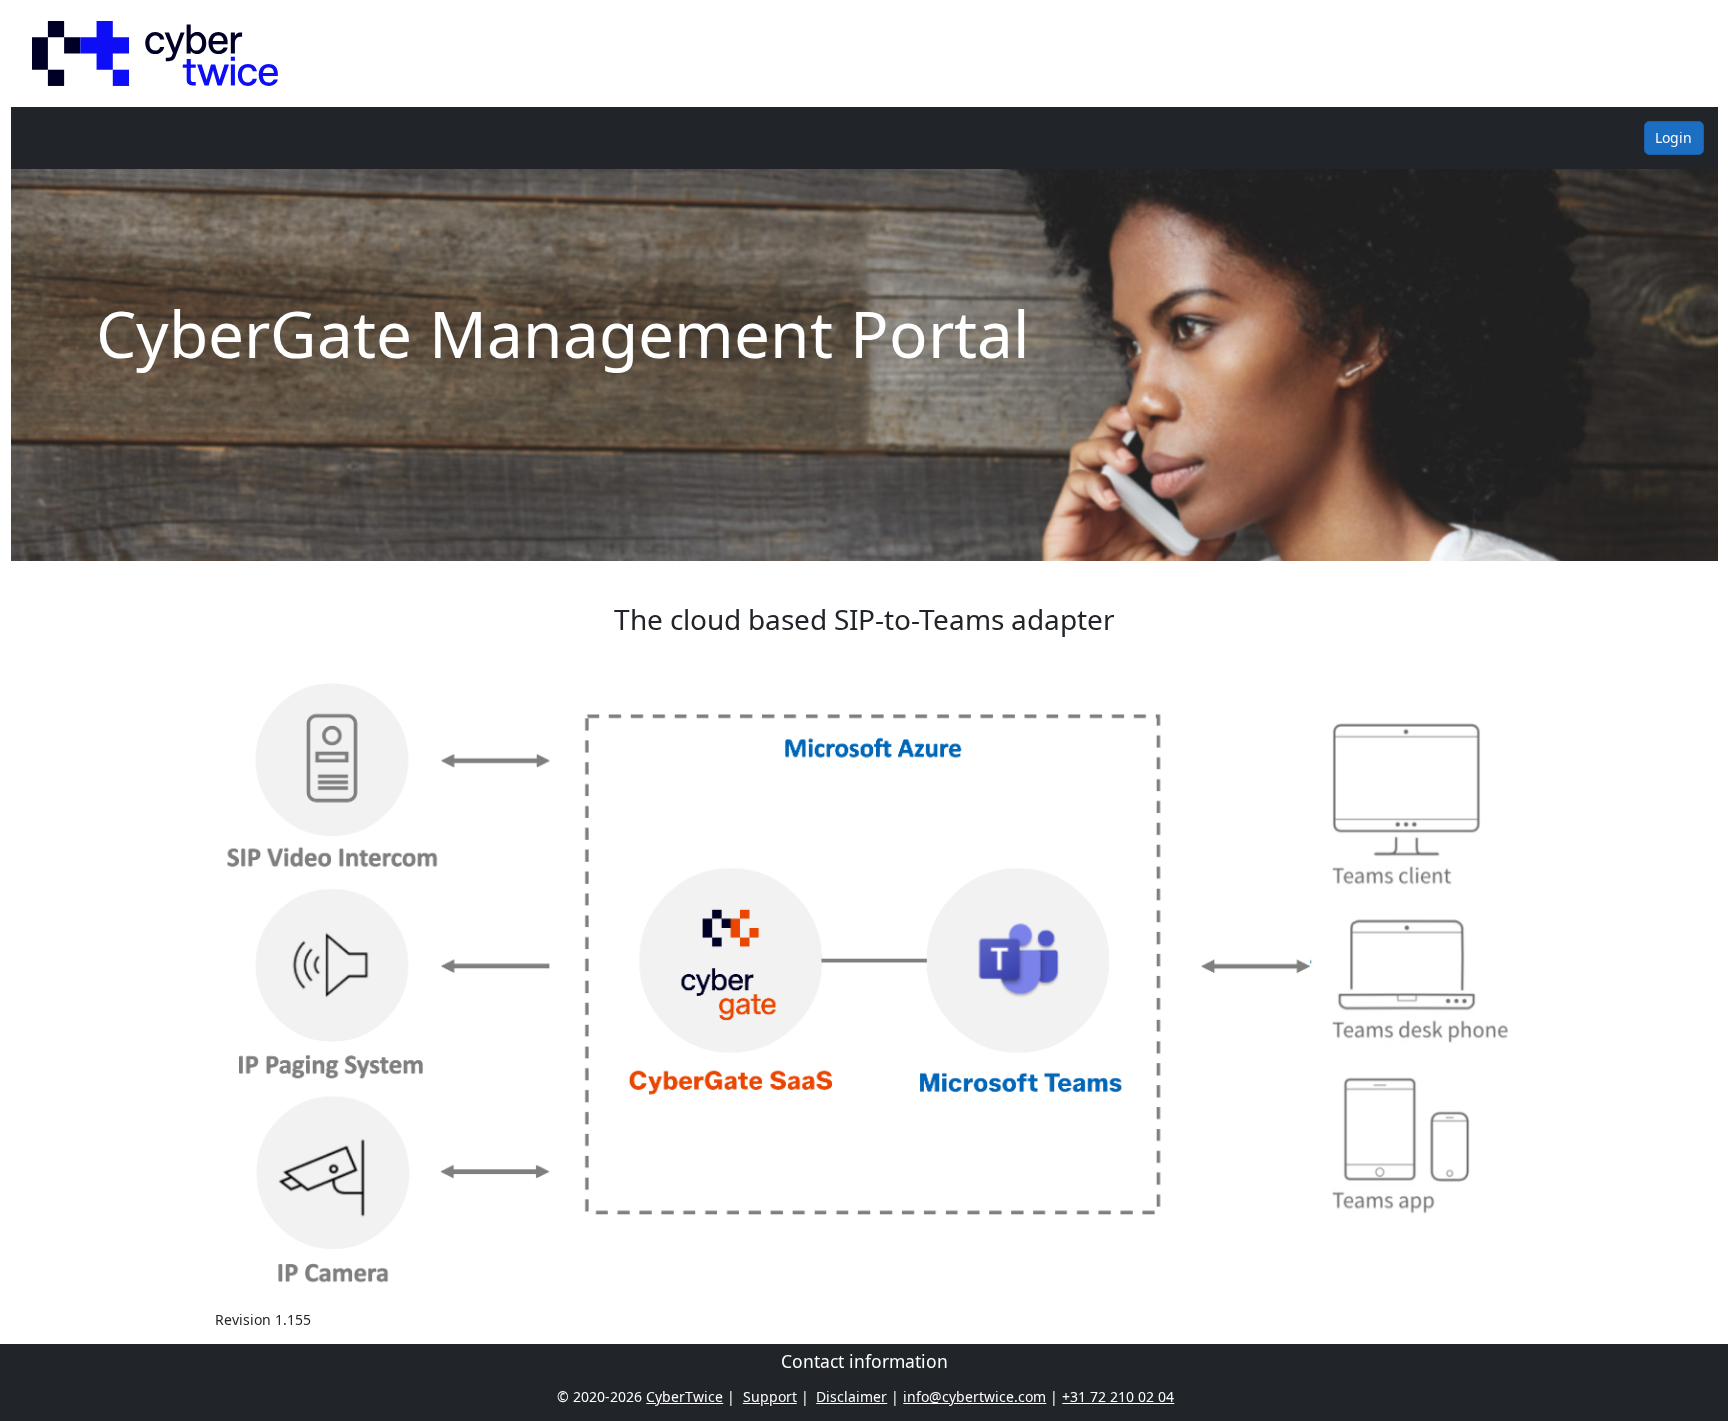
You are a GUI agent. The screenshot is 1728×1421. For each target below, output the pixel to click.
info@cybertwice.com (974, 1396)
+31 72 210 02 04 (1118, 1396)
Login (1673, 137)
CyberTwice (684, 1396)
